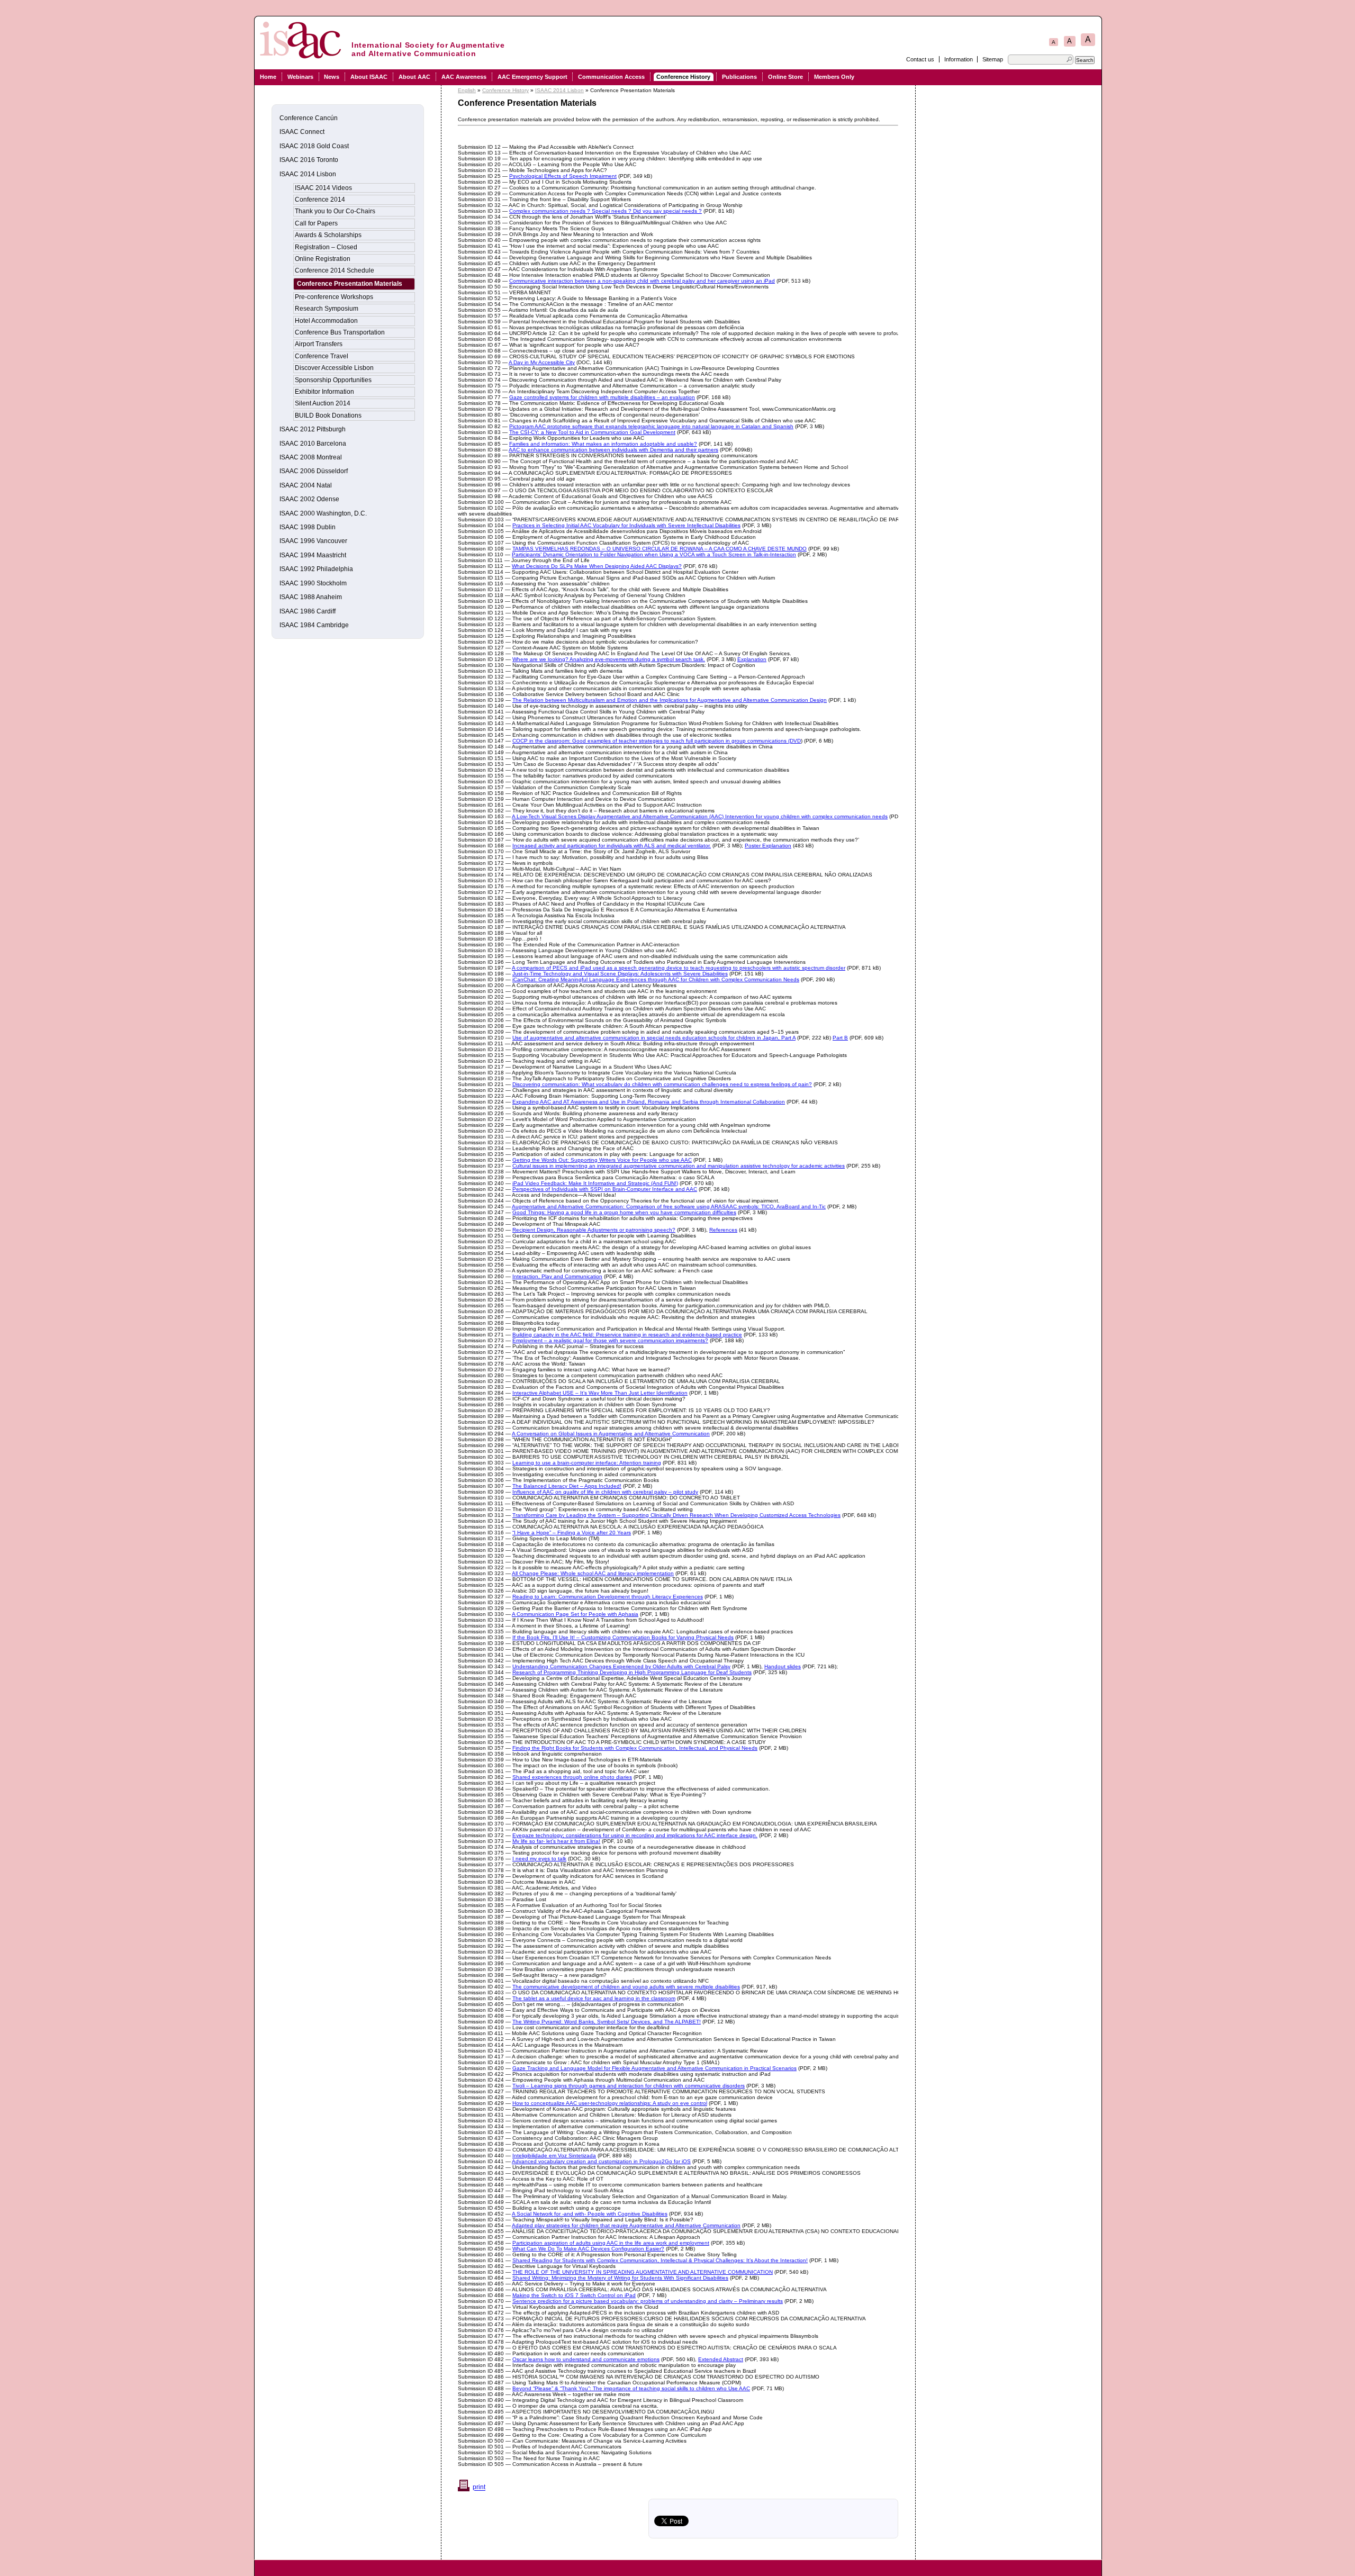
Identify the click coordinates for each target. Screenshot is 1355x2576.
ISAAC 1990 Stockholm (313, 583)
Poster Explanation (768, 846)
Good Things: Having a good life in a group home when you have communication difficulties (624, 1212)
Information (959, 59)
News (332, 77)
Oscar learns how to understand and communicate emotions (586, 2359)
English (467, 90)
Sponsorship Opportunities (333, 380)
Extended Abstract (721, 2359)
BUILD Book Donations (328, 415)
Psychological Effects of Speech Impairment (563, 176)
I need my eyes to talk (539, 1859)
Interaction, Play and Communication (557, 1276)
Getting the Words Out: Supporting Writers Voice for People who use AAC (602, 1160)
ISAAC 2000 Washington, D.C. (323, 513)
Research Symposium (327, 309)
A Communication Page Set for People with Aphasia (575, 1614)
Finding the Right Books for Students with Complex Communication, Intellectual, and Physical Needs (635, 1748)
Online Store (785, 77)
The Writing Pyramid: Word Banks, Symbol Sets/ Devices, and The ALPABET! (607, 2022)
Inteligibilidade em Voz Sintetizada (554, 2155)
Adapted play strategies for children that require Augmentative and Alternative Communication (626, 2225)
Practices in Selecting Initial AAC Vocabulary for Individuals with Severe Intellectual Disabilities (626, 525)
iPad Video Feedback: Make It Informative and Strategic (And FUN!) (595, 1183)
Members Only (834, 77)
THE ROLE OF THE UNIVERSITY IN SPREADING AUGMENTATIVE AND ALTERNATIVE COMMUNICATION (643, 2272)
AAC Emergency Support (532, 77)
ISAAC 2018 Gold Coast (314, 146)
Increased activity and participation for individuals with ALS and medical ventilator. (612, 846)
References (723, 1230)
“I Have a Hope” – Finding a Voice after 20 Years (572, 1533)
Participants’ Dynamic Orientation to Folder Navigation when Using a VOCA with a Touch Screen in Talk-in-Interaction (654, 554)
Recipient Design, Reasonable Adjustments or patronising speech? (594, 1230)
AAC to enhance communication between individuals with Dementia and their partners (613, 450)
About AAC (414, 77)
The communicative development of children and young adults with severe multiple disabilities (626, 1987)
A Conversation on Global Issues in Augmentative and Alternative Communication (611, 1434)
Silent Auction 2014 (323, 403)
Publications (739, 77)
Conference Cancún (309, 118)
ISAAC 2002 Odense (309, 499)
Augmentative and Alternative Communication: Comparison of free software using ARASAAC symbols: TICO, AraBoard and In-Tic (669, 1206)
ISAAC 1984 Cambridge (314, 625)
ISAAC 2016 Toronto (309, 160)
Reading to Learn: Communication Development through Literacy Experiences (608, 1597)
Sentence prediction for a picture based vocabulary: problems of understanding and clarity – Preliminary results (648, 2301)
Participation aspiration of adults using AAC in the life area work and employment (611, 2243)
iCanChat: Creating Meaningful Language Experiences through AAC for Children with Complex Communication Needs (656, 979)
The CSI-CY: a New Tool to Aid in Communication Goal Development (592, 432)
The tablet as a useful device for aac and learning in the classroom (594, 1998)
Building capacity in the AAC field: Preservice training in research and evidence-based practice (627, 1335)
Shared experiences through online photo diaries (572, 1777)
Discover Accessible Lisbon (334, 368)
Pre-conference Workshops (334, 297)
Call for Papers (316, 223)
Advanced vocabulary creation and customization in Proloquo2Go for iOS (601, 2161)
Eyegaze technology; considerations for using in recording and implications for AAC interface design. (635, 1835)
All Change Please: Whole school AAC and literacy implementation (593, 1573)
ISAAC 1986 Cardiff (308, 611)
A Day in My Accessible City (542, 362)
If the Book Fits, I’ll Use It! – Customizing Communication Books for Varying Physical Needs (623, 1637)
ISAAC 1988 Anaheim (311, 597)
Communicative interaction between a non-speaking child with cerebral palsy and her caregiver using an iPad (642, 281)
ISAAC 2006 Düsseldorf (314, 471)
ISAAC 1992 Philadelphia (316, 569)
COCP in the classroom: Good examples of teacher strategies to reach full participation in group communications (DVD (657, 741)
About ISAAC (369, 77)
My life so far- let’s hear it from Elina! (556, 1841)
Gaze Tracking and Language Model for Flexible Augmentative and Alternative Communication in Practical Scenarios (654, 2068)
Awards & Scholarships (328, 235)
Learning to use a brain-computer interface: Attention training (587, 1463)
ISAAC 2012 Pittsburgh (313, 429)
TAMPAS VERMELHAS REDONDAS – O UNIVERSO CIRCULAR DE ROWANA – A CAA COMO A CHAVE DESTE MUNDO (660, 549)
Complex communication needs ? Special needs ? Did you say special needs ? (606, 211)
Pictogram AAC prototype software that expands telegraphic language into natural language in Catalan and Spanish (651, 426)
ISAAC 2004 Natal (306, 485)
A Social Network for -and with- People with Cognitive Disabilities (590, 2214)
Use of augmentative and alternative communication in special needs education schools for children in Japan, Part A (654, 1038)
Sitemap (993, 59)
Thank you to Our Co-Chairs (335, 211)
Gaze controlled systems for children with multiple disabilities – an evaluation (602, 397)
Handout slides (783, 1666)
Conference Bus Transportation (340, 332)
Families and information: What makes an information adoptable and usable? (603, 444)
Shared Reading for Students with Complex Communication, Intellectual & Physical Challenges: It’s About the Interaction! (660, 2260)
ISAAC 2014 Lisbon (559, 90)
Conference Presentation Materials (350, 284)
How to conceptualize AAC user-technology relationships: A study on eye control (610, 2103)
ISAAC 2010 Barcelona (313, 444)
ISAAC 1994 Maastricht (313, 555)
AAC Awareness (464, 77)
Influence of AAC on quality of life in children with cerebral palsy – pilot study (605, 1492)
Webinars (300, 77)
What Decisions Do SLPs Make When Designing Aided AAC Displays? (597, 566)
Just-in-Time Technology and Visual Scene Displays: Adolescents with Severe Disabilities (620, 974)
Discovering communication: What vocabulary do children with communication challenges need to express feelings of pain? (662, 1084)
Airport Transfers (319, 344)
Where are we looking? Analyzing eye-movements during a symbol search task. (609, 659)
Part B (840, 1038)
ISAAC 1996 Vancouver (313, 541)
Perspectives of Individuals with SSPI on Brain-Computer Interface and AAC (605, 1189)
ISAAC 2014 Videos (323, 188)
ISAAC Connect (302, 132)
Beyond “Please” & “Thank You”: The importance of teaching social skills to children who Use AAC (631, 2388)
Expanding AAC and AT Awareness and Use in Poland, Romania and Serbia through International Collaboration (649, 1102)
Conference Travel (322, 356)
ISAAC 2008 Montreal (311, 457)
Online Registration (323, 259)
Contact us (920, 59)
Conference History (683, 77)
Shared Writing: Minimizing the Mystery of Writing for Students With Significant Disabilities (620, 2278)
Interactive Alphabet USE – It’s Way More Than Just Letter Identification (600, 1393)
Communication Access (611, 77)
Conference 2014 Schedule (335, 270)
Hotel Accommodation (326, 321)
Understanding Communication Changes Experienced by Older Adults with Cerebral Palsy (621, 1666)
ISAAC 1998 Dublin (308, 527)
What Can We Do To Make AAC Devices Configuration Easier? (588, 2249)
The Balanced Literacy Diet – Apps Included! (567, 1486)
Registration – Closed (326, 247)
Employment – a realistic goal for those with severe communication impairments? (610, 1340)
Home (268, 77)
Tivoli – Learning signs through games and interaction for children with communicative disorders (629, 2086)
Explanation (752, 659)
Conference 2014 (320, 200)
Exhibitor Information (324, 392)
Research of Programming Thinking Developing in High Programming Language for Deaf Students (632, 1672)
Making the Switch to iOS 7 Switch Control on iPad (574, 2295)
